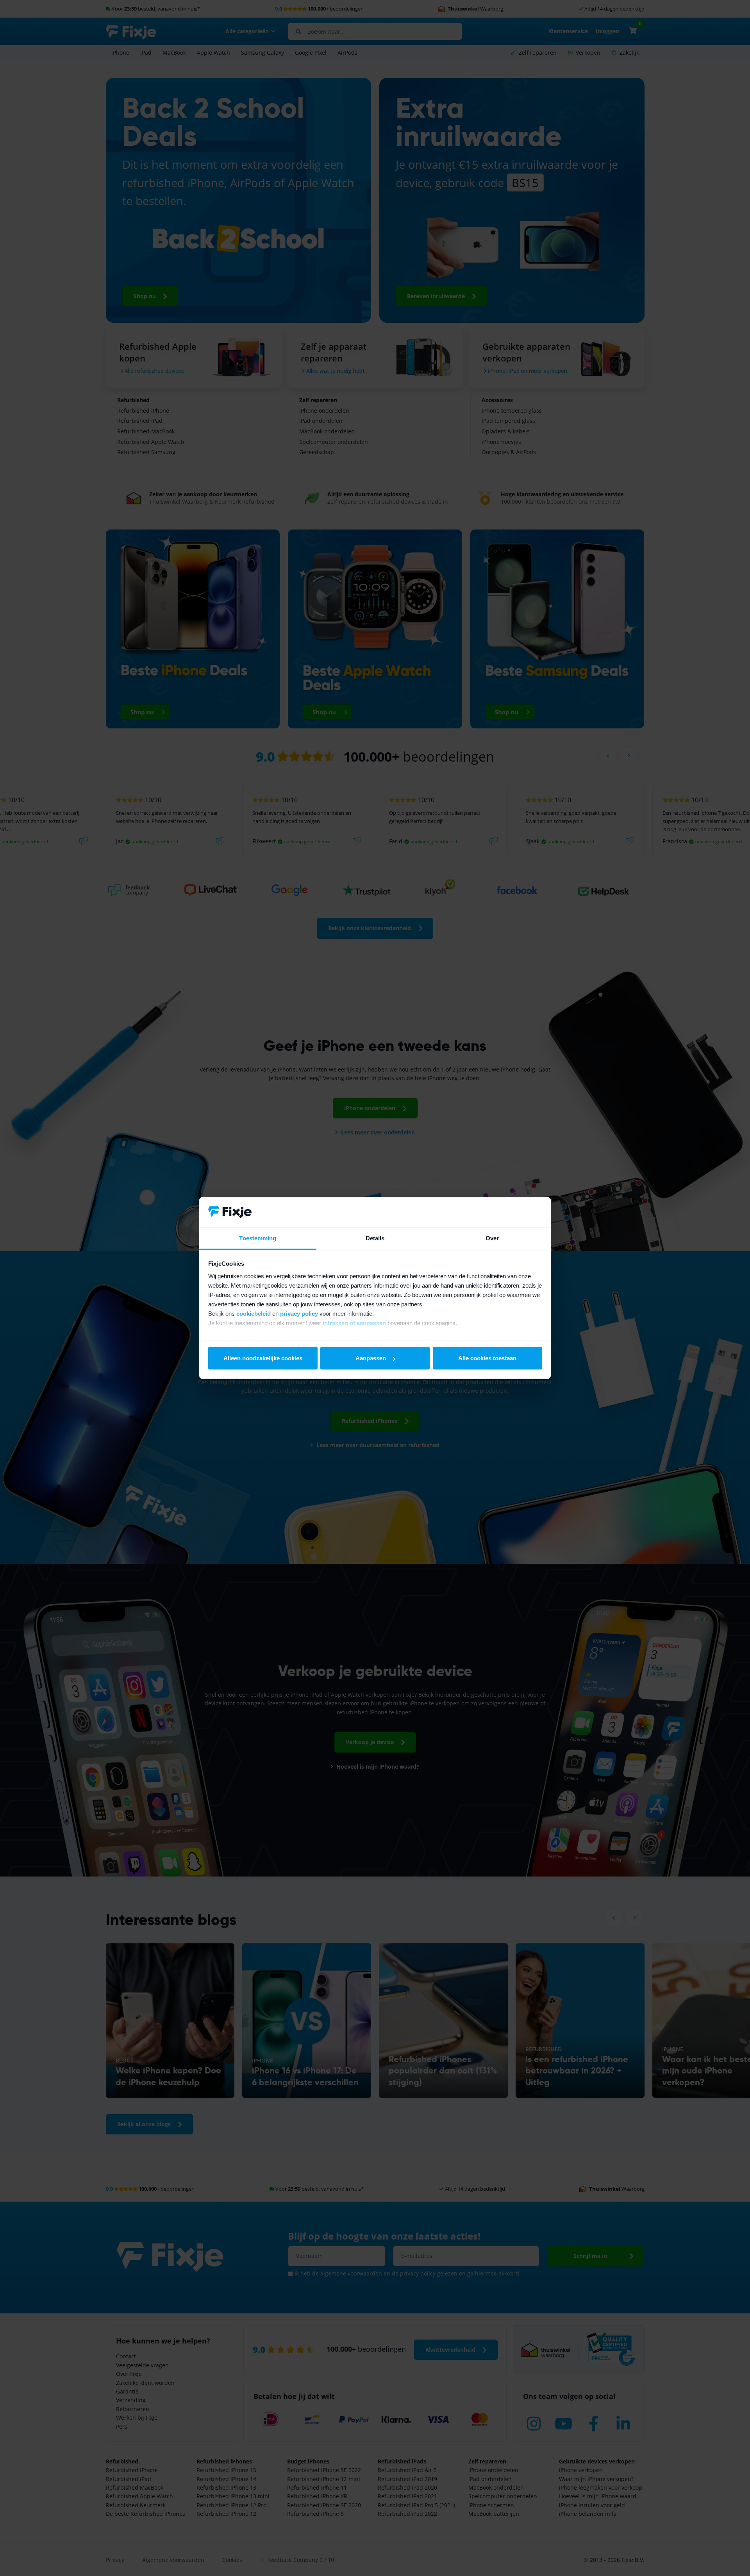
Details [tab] (375, 1238)
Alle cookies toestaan (487, 1358)
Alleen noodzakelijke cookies (263, 1358)
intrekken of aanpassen (354, 1323)
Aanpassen (371, 1358)
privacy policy (299, 1313)
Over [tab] (492, 1238)
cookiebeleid (254, 1313)
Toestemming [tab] (258, 1238)
